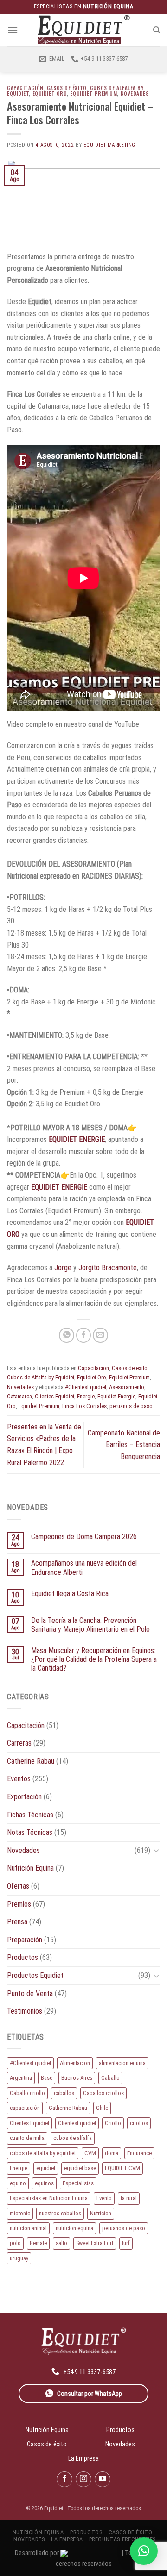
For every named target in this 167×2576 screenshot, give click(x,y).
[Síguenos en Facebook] (64, 2479)
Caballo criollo (27, 2093)
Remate (38, 2243)
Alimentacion (75, 2063)
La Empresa (83, 2458)
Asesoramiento (127, 1387)
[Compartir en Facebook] (84, 1335)
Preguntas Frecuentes (122, 2539)
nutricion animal (28, 2228)
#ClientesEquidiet (86, 1387)
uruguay (19, 2258)
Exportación (24, 1797)
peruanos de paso (131, 1406)
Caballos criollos (103, 2093)
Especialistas (78, 2183)
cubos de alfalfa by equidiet (43, 2153)
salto (61, 2243)
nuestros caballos (60, 2213)
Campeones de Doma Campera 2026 (84, 1537)
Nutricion (101, 2213)
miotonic (20, 2213)
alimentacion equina (122, 2063)
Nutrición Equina (30, 1868)
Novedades (135, 94)
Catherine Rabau (31, 1761)
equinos (44, 2183)
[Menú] (13, 30)
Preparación (25, 1940)
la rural (129, 2198)
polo (15, 2243)
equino (18, 2183)
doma (112, 2153)
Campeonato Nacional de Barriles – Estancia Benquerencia (124, 1445)
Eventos (19, 1779)
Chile (102, 2108)
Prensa (17, 1922)
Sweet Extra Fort (95, 2243)
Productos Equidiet (35, 1975)
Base (47, 2078)
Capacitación (25, 88)
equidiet (46, 2168)
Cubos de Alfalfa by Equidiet (41, 1377)
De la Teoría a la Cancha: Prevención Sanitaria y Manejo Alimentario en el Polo (90, 1625)
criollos (139, 2123)
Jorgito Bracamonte (107, 1268)
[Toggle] (156, 1850)
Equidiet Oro (50, 94)
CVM (90, 2153)
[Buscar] (157, 30)
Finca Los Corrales (84, 1406)
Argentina (21, 2078)
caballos (64, 2093)
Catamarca (19, 1396)
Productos (22, 1957)
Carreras (19, 1743)
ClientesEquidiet (77, 2123)
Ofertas (18, 1886)
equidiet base (80, 2168)
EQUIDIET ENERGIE (76, 1139)
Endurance (139, 2153)
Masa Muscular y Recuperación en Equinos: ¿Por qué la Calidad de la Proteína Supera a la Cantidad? (94, 1659)
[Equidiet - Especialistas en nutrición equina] (83, 30)
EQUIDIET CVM (122, 2168)
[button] (144, 2551)
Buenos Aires (77, 2078)
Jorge (63, 1268)
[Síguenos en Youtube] (103, 2479)
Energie (86, 1396)
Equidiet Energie (116, 1396)
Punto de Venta (30, 1993)
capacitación (25, 2108)
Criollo (113, 2123)
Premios (19, 1904)
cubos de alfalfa (73, 2138)
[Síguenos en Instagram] (83, 2479)
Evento (104, 2198)
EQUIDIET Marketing (109, 145)
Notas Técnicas (30, 1832)
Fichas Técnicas (30, 1815)
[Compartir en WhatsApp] (67, 1335)
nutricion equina (74, 2228)
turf (126, 2243)
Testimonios (25, 2011)
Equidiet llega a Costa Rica (70, 1594)
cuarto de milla (27, 2138)
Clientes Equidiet (55, 1396)
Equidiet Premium (93, 94)
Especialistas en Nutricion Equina (49, 2198)
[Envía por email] (100, 1335)
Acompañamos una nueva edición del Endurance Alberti (84, 1567)
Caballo (110, 2078)
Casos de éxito (67, 88)
